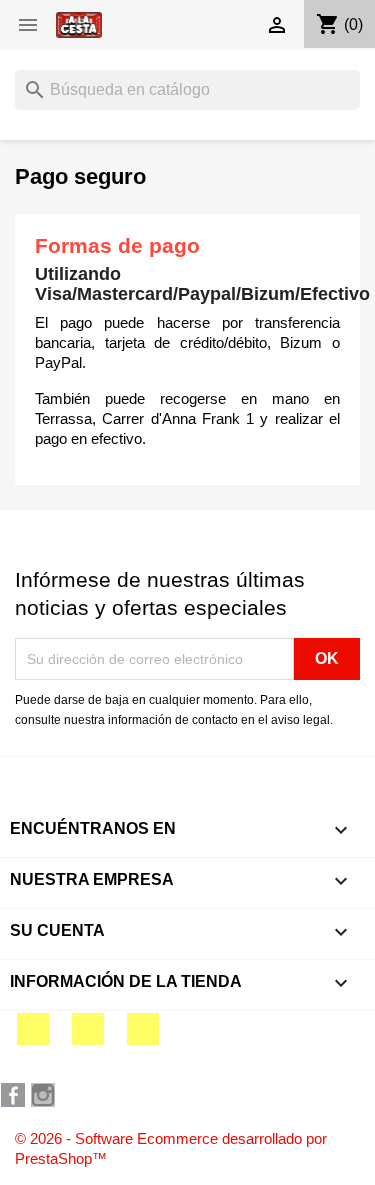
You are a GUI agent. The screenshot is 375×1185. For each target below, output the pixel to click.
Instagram (143, 1029)
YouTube (88, 1029)
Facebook (33, 1029)
